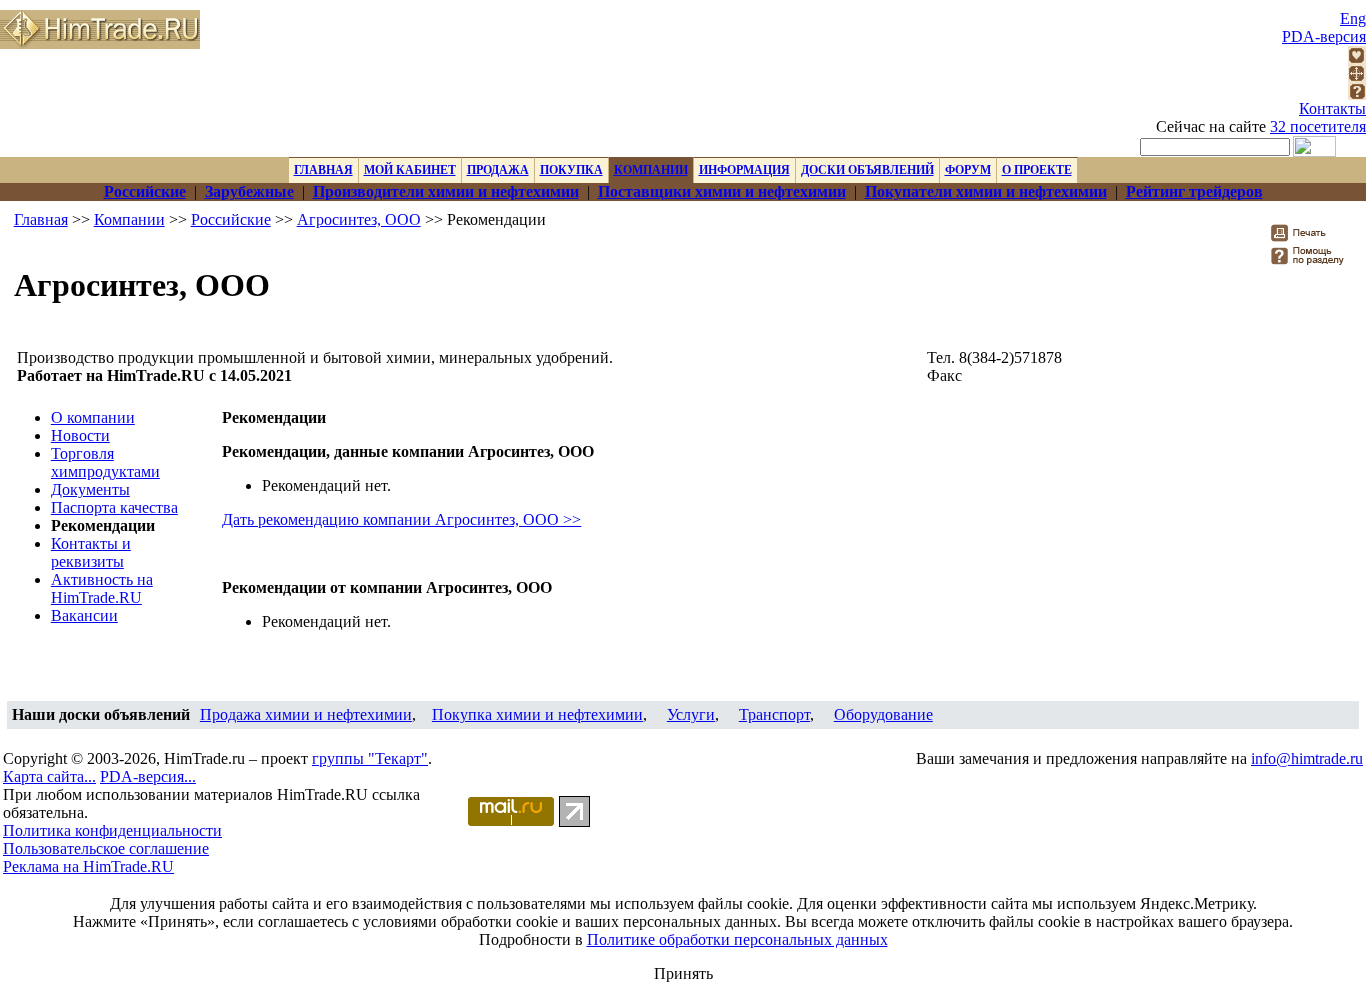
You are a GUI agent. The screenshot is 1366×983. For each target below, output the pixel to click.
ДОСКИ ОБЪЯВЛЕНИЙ (867, 170)
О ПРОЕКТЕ (1037, 170)
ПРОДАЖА (498, 170)
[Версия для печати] (1311, 238)
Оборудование (883, 714)
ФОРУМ (968, 170)
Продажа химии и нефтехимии (306, 714)
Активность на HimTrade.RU (102, 588)
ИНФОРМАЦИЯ (744, 170)
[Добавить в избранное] (1357, 58)
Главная (41, 219)
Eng (1353, 18)
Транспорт (774, 714)
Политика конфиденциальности (112, 830)
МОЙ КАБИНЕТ (410, 170)
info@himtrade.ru (1307, 758)
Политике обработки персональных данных (737, 939)
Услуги (691, 714)
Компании (129, 219)
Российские (231, 219)
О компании (93, 417)
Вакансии (84, 615)
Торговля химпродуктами (105, 462)
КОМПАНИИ (651, 170)
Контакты (1332, 108)
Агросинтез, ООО (359, 219)
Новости (80, 435)
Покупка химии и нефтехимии (537, 714)
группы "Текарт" (370, 758)
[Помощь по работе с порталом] (1357, 94)
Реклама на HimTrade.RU (88, 866)
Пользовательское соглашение (106, 848)
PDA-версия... (148, 776)
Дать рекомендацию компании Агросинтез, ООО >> (401, 519)
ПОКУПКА (571, 170)
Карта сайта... (49, 776)
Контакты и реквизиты (91, 552)
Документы (90, 489)
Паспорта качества (114, 507)
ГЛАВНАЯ (323, 170)
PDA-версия (1324, 36)
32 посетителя (1318, 126)
